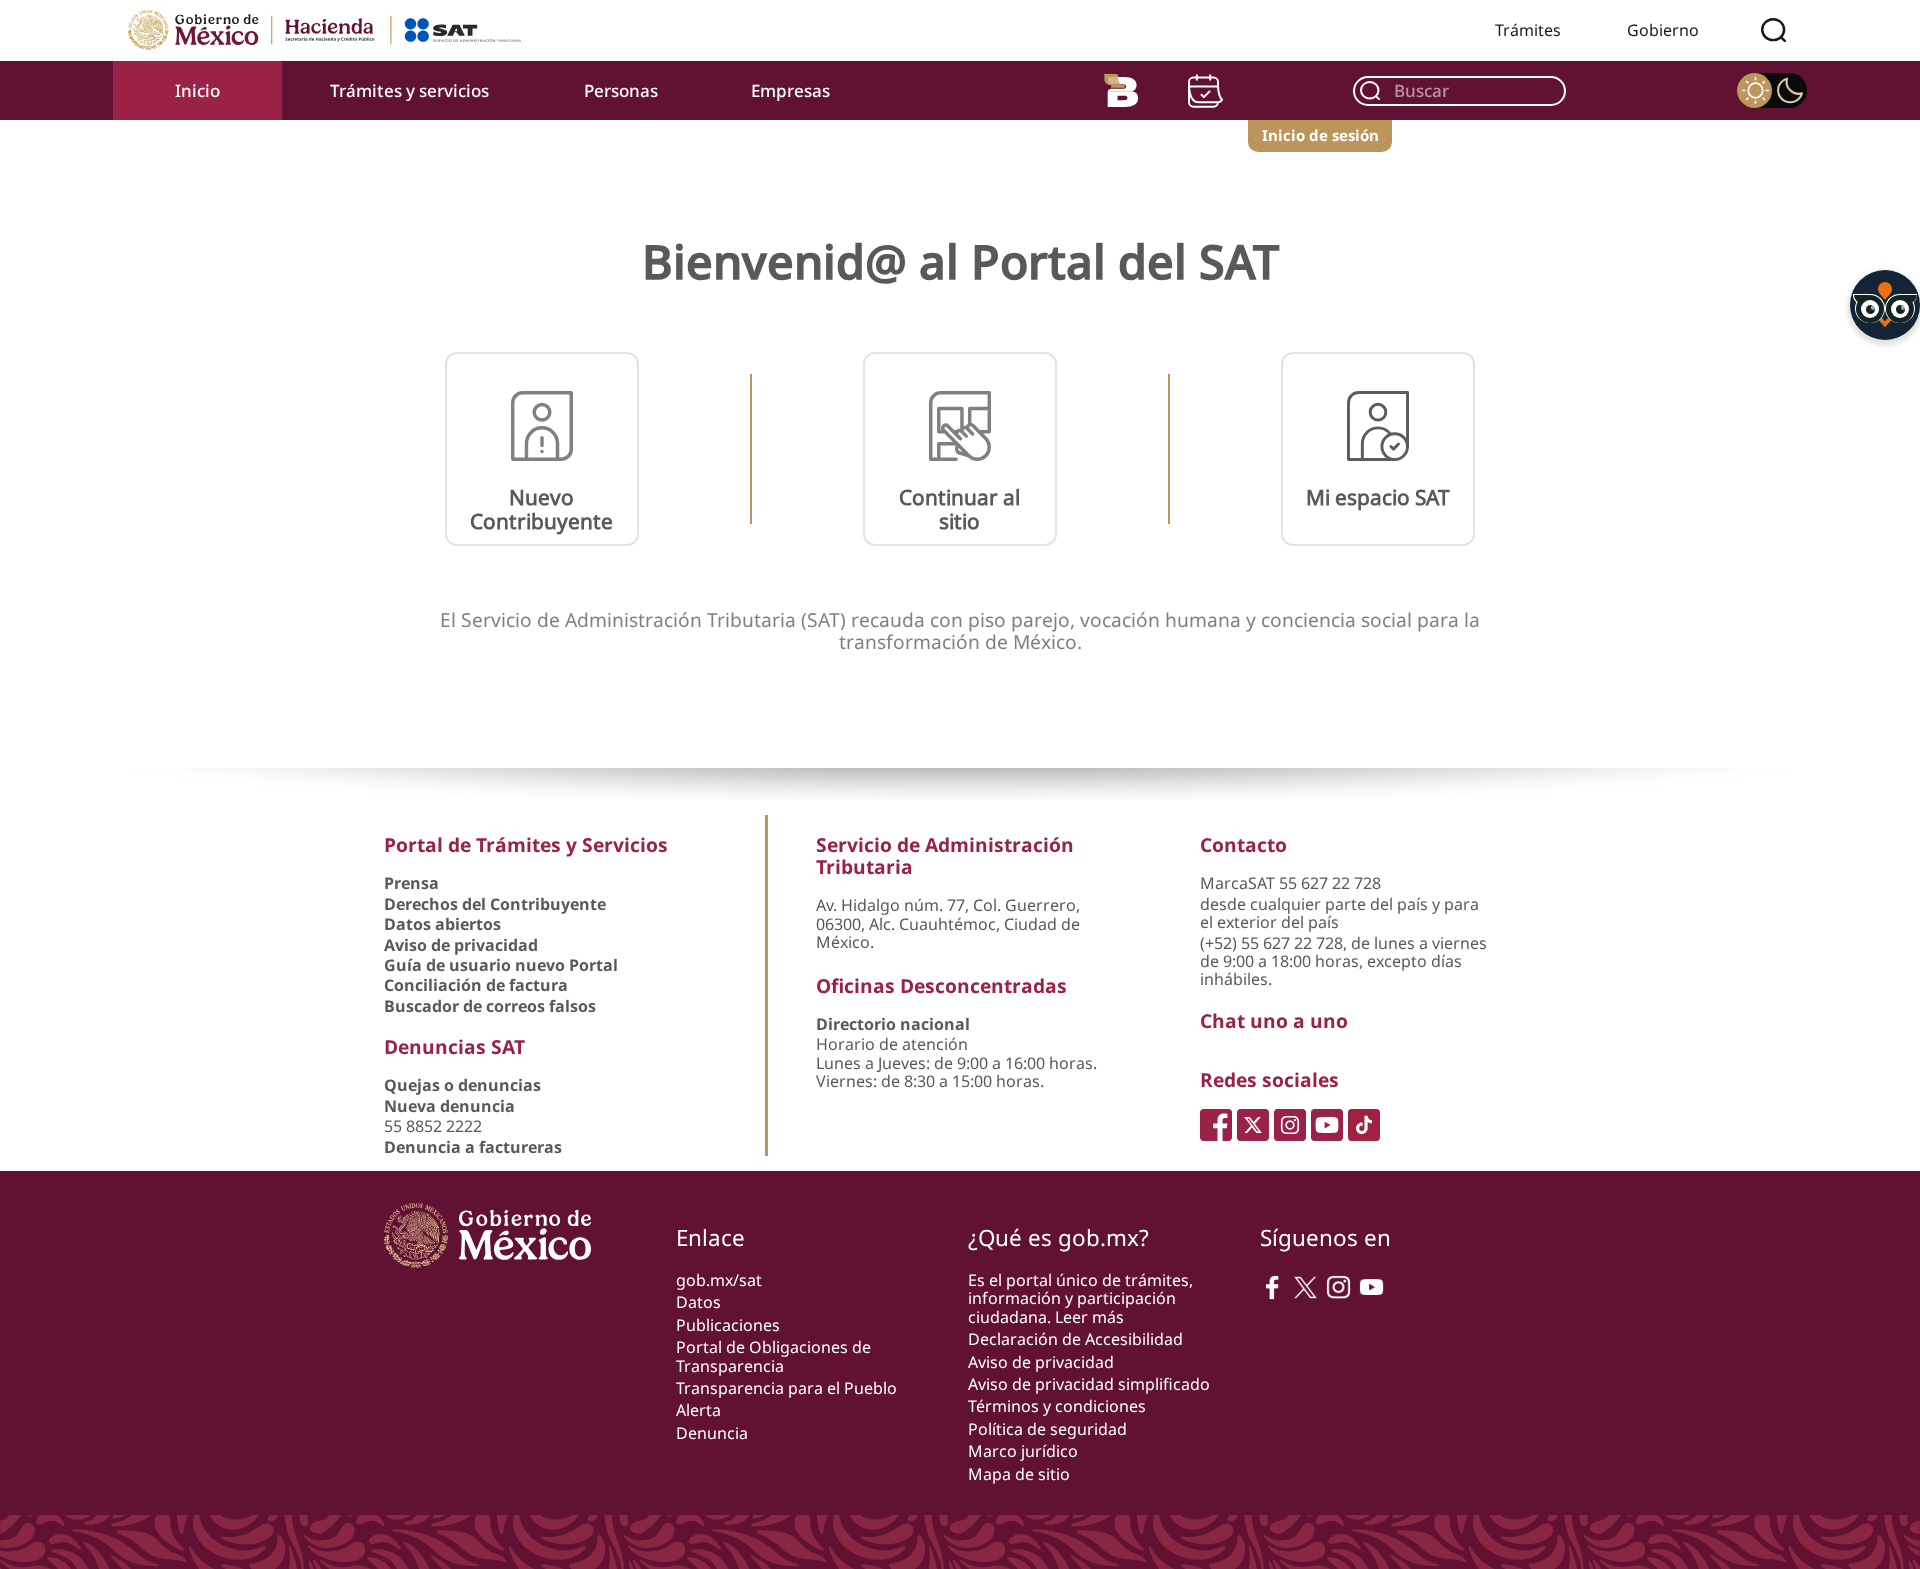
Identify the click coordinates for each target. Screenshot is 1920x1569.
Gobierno (1663, 30)
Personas (621, 90)
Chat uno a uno (1274, 1020)
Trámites (1528, 30)
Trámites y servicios (409, 90)
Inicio (197, 90)
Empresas (790, 90)
